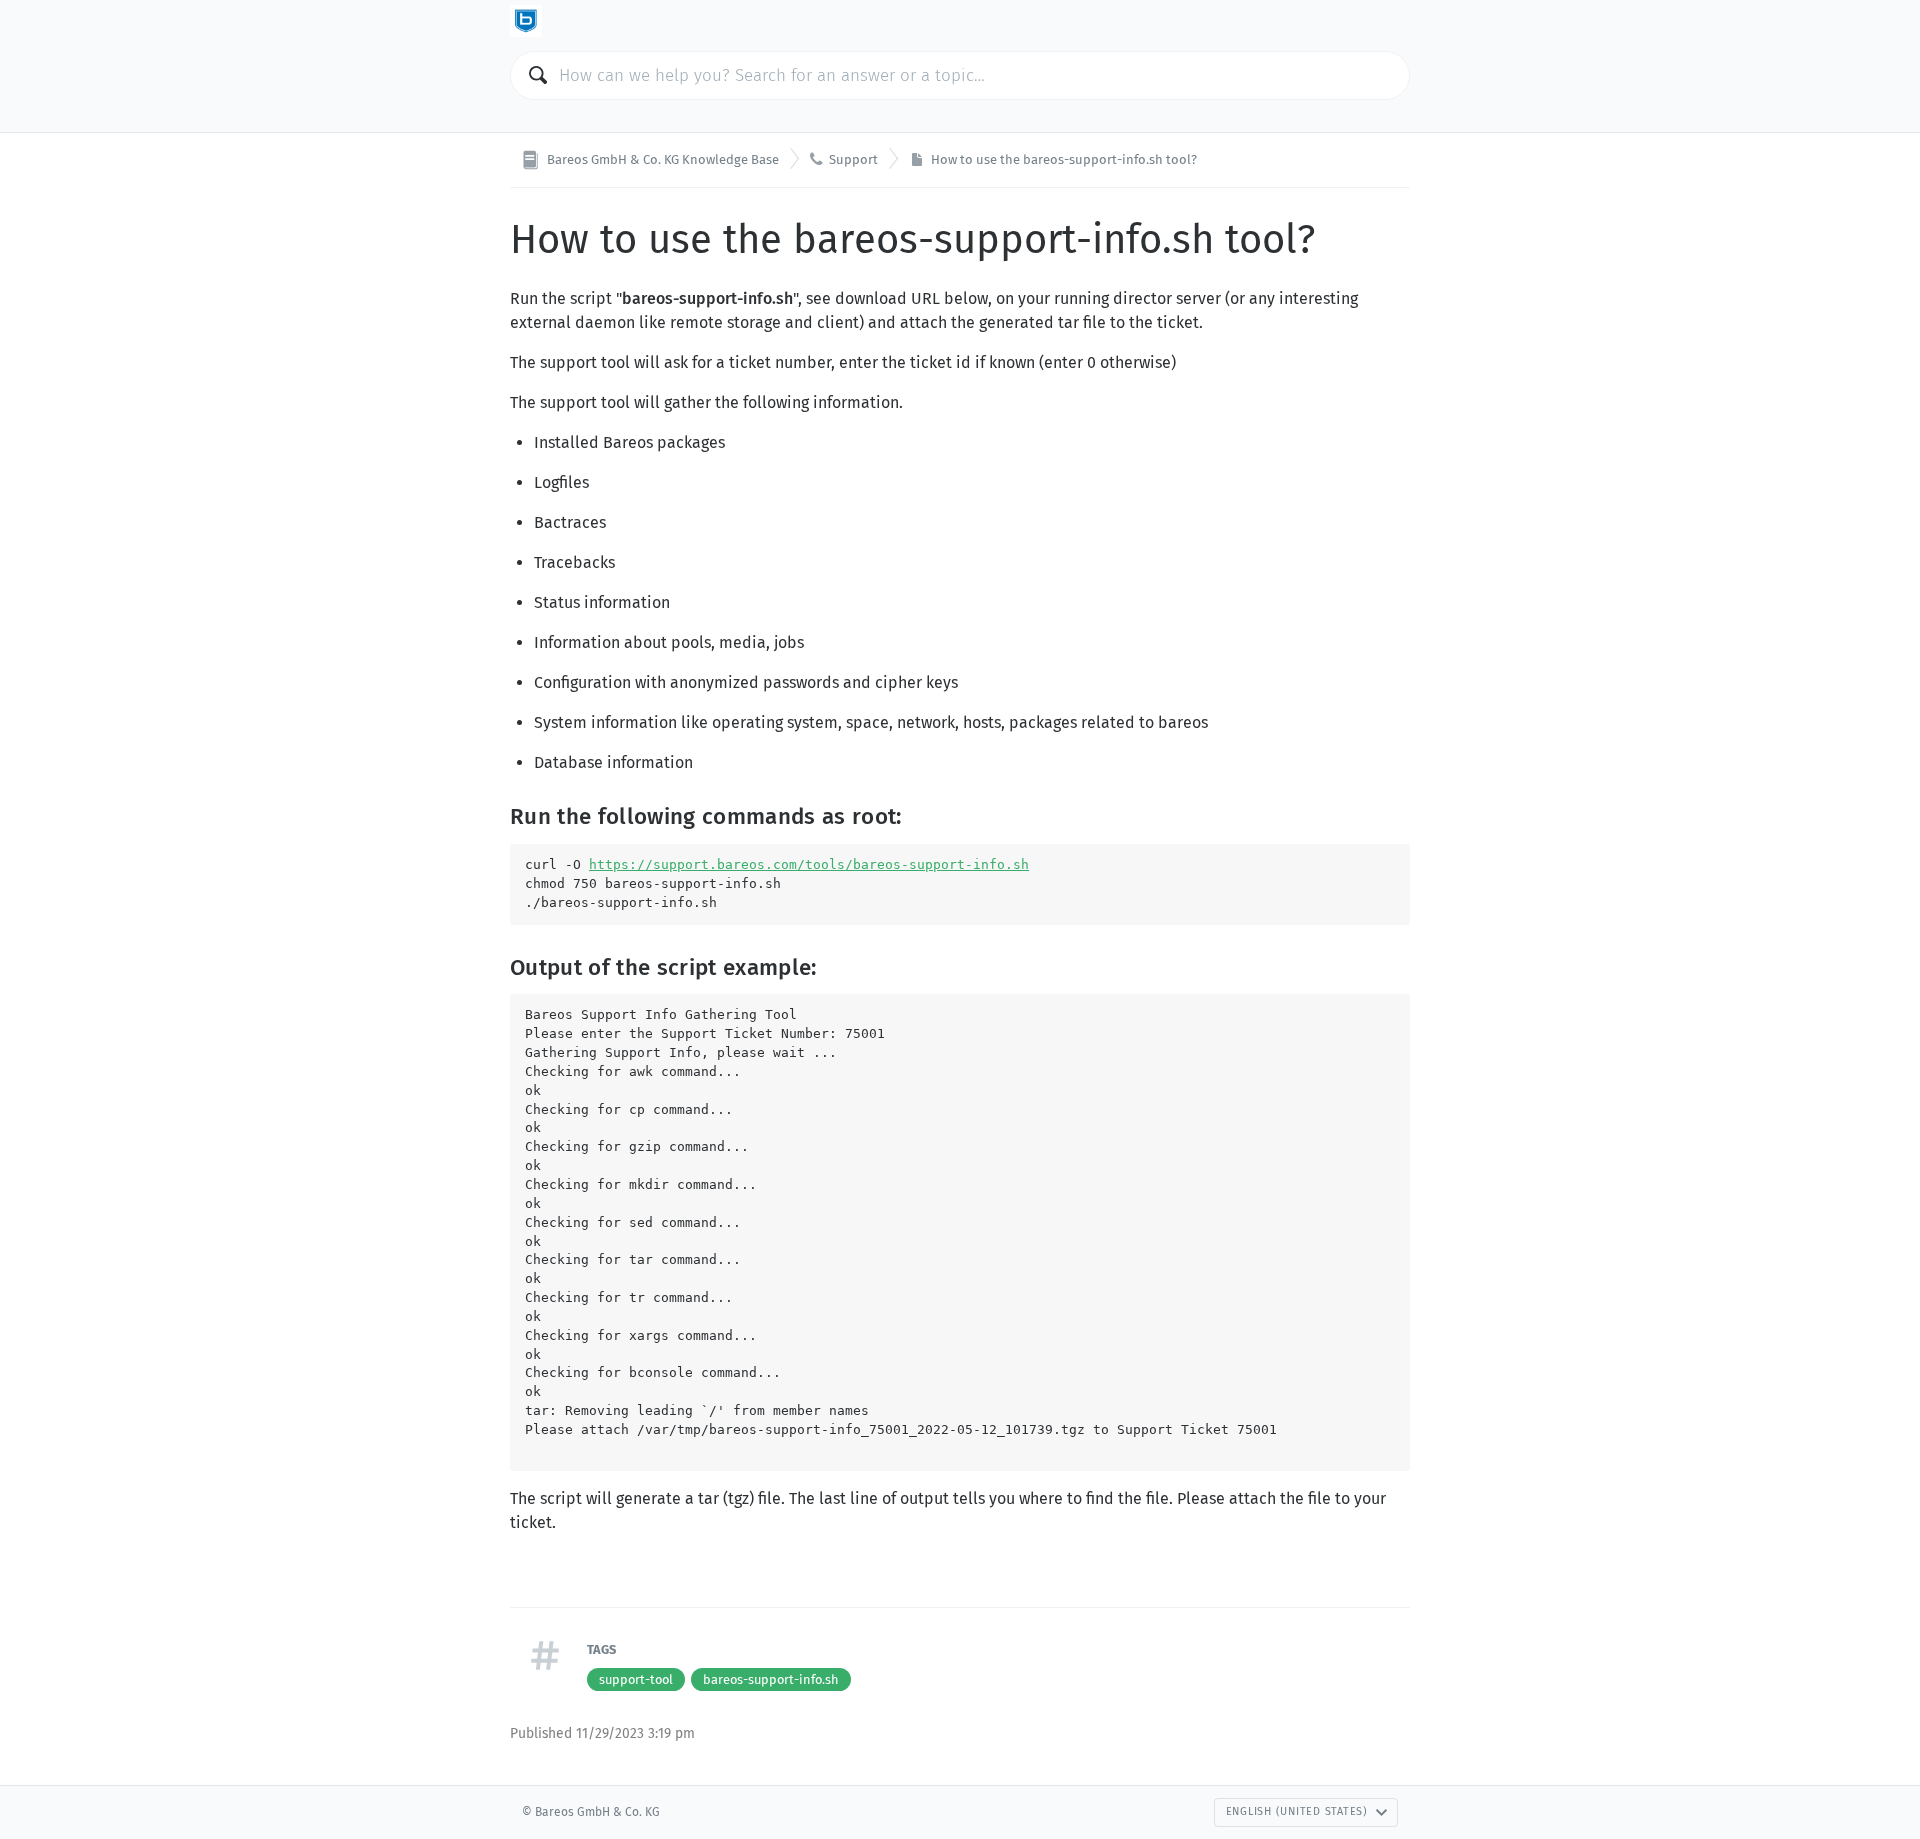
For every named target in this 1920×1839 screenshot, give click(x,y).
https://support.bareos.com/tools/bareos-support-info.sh (809, 864)
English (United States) (1297, 1811)
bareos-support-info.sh (771, 1679)
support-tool (636, 1679)
